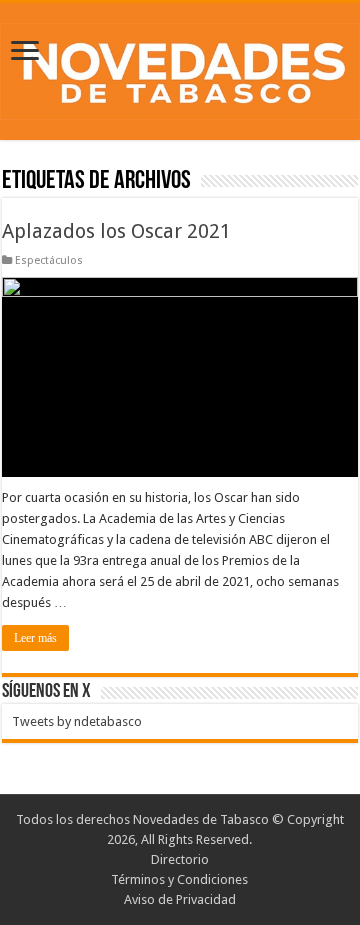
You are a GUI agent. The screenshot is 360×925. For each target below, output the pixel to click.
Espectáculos (49, 260)
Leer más (35, 638)
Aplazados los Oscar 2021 (116, 231)
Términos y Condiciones (179, 879)
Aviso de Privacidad (180, 899)
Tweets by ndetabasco (77, 721)
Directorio (180, 859)
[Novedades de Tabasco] (180, 68)
